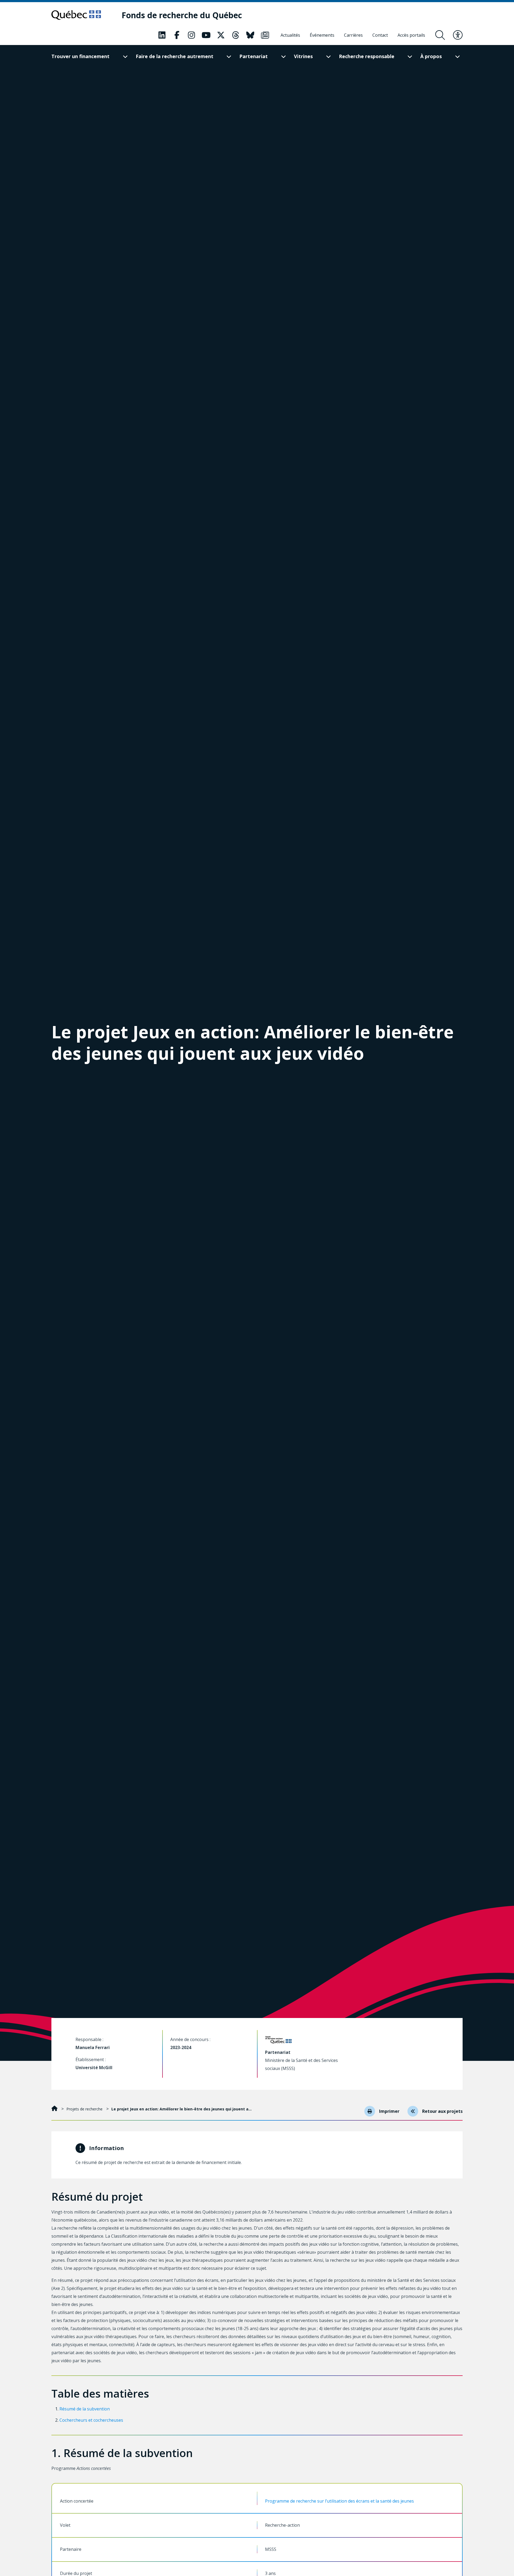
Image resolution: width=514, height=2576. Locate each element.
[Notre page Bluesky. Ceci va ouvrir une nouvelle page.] (250, 35)
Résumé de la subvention (85, 2409)
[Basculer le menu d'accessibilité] (458, 35)
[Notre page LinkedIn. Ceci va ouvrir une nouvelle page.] (162, 35)
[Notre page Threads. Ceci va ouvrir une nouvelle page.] (236, 35)
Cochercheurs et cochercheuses (91, 2420)
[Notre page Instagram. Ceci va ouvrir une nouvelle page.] (191, 35)
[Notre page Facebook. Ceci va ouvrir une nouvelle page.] (177, 35)
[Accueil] (55, 2109)
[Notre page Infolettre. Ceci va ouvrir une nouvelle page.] (265, 35)
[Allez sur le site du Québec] (76, 15)
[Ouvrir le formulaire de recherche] (440, 35)
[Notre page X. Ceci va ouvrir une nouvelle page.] (221, 35)
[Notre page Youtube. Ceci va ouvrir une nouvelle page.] (206, 35)
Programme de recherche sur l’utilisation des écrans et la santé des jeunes (339, 2501)
